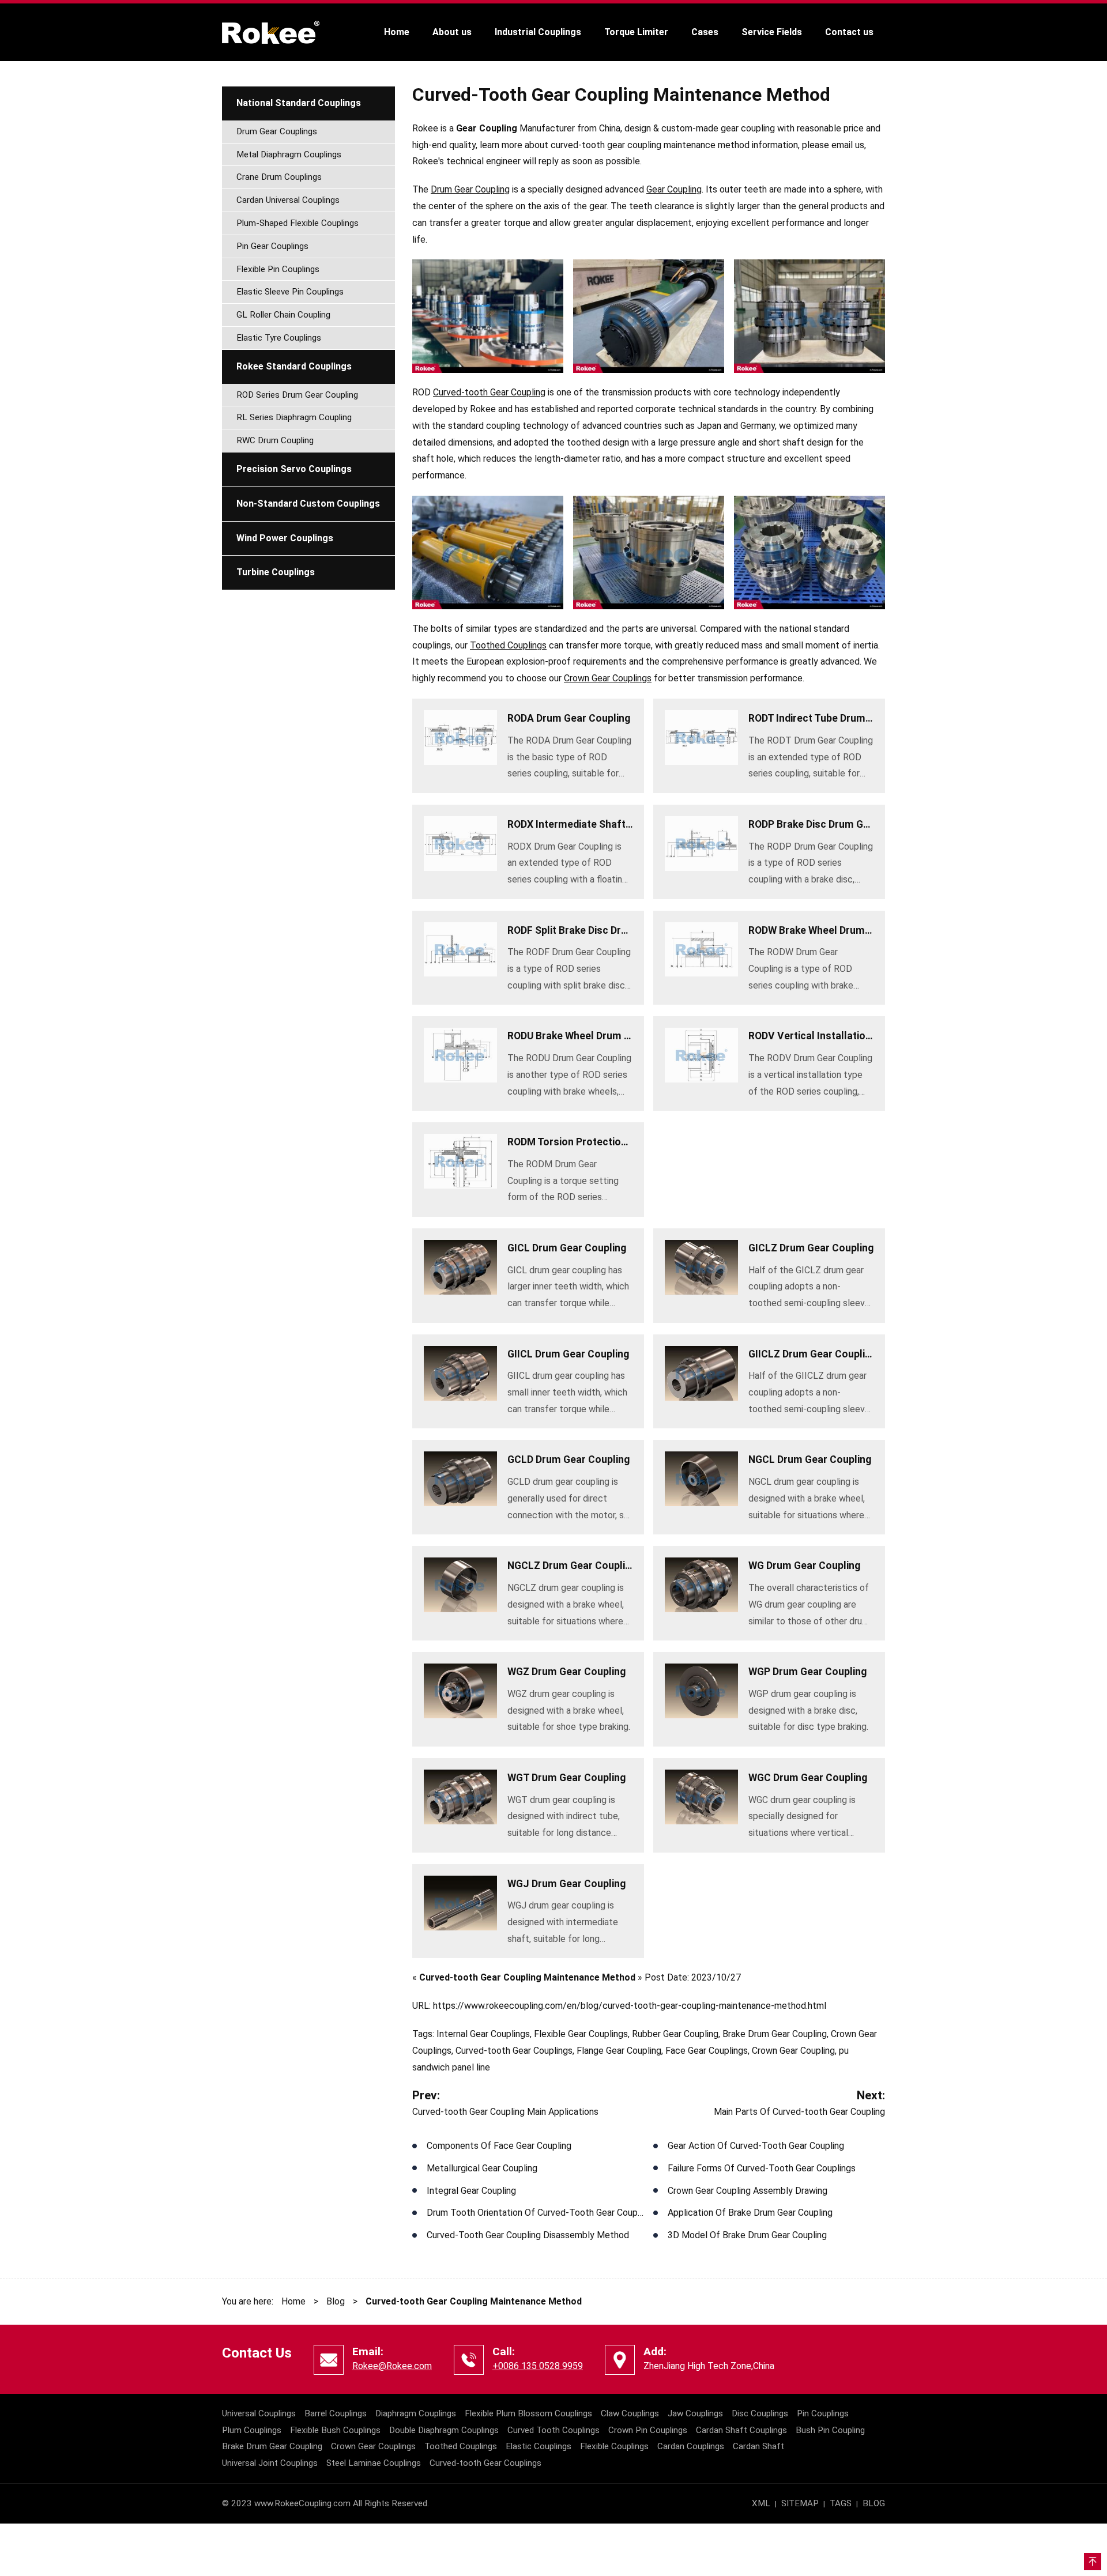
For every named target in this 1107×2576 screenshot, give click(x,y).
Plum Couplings (252, 2430)
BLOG (874, 2503)
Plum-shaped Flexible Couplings (298, 223)
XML (761, 2503)
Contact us (849, 32)
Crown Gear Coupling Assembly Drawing (748, 2191)
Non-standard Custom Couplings (308, 503)
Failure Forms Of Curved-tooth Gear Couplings (762, 2168)
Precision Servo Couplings (294, 469)
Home (397, 32)
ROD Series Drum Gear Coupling (297, 395)
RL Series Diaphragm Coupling (294, 417)
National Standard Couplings (299, 103)
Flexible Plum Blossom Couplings (528, 2413)
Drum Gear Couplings (277, 131)
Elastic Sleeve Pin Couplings (290, 292)
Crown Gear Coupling (793, 2051)
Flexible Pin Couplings (278, 269)
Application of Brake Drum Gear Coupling (750, 2213)
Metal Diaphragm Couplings (289, 154)
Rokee (271, 32)
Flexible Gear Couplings (581, 2034)
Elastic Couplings (539, 2446)
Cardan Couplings (691, 2446)
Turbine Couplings (276, 572)
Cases (705, 32)
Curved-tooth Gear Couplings (514, 2051)
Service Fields (772, 32)
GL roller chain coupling (283, 315)
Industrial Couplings (538, 32)
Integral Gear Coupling (471, 2191)
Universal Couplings (259, 2413)
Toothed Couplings (508, 645)
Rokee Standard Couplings (294, 366)
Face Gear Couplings (707, 2051)
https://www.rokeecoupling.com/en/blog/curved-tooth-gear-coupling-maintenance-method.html (630, 2006)
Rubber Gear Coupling (675, 2034)
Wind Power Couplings (285, 538)
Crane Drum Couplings (279, 177)
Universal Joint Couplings (270, 2463)
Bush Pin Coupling (830, 2430)
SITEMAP (800, 2503)
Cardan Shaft (758, 2446)
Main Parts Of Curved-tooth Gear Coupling (799, 2112)
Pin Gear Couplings (272, 246)
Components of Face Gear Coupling (499, 2146)
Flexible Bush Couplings (335, 2430)
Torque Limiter (636, 32)
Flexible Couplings (614, 2446)
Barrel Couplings (336, 2413)
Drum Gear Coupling (470, 189)
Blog (336, 2301)
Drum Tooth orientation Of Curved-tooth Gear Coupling (539, 2213)
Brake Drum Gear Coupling (775, 2034)
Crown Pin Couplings (648, 2430)
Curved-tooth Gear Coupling (489, 392)
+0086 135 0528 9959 (538, 2366)
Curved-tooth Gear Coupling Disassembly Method (528, 2235)
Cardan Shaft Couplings (741, 2430)
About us (452, 32)
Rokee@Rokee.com (392, 2366)
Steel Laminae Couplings (374, 2463)
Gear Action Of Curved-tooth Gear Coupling (756, 2146)
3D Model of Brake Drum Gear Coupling (747, 2235)
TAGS (841, 2503)
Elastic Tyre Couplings (279, 338)
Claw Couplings (630, 2413)
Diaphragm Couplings (416, 2413)
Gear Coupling (674, 189)
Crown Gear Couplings (608, 678)
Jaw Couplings (695, 2413)
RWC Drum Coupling (275, 440)
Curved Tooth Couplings (553, 2430)
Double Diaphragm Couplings (444, 2430)
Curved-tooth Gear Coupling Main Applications (505, 2112)
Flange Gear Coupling (619, 2051)
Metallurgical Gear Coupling (482, 2168)
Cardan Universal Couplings (288, 200)
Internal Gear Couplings (483, 2034)
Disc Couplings (760, 2413)
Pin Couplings (823, 2413)
